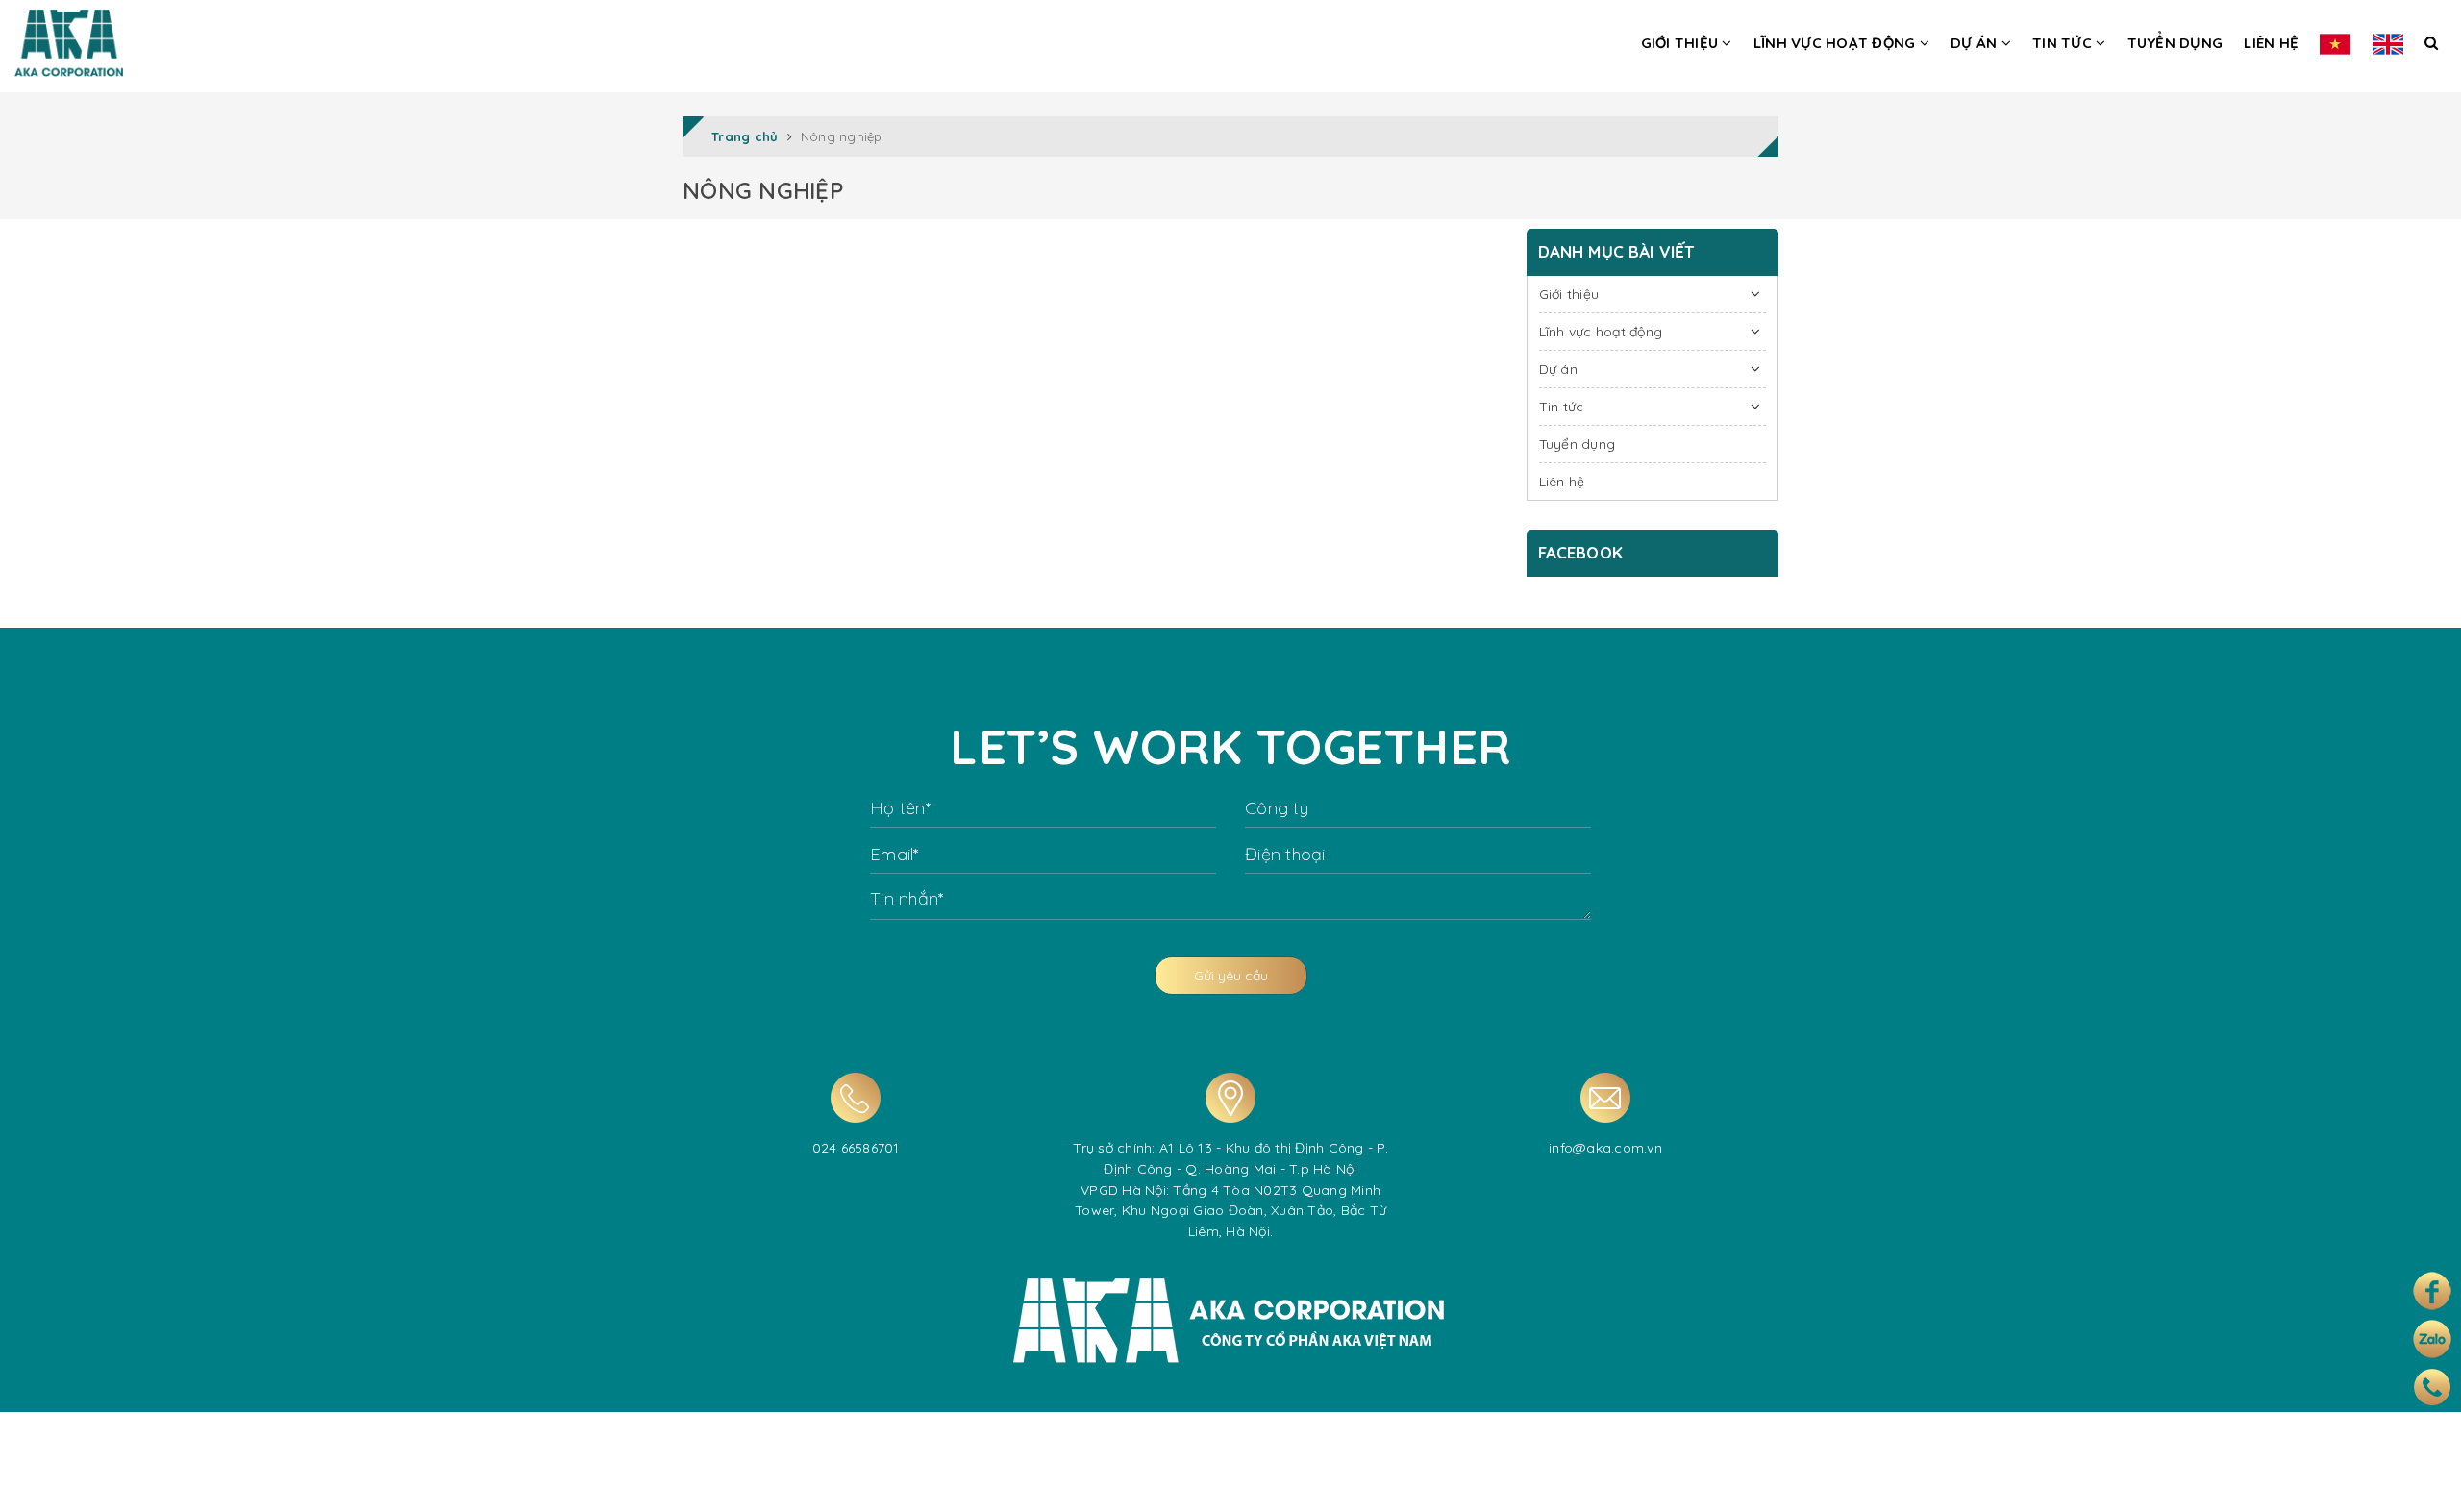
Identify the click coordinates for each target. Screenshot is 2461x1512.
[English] (2388, 42)
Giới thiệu (1682, 43)
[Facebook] (2432, 1291)
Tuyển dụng (2175, 43)
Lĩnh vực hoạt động (1837, 43)
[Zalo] (2432, 1339)
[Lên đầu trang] (2425, 1481)
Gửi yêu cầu (1231, 976)
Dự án (1976, 43)
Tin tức (2064, 43)
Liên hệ (2271, 43)
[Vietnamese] (2335, 42)
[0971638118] (2432, 1387)
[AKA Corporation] (69, 38)
